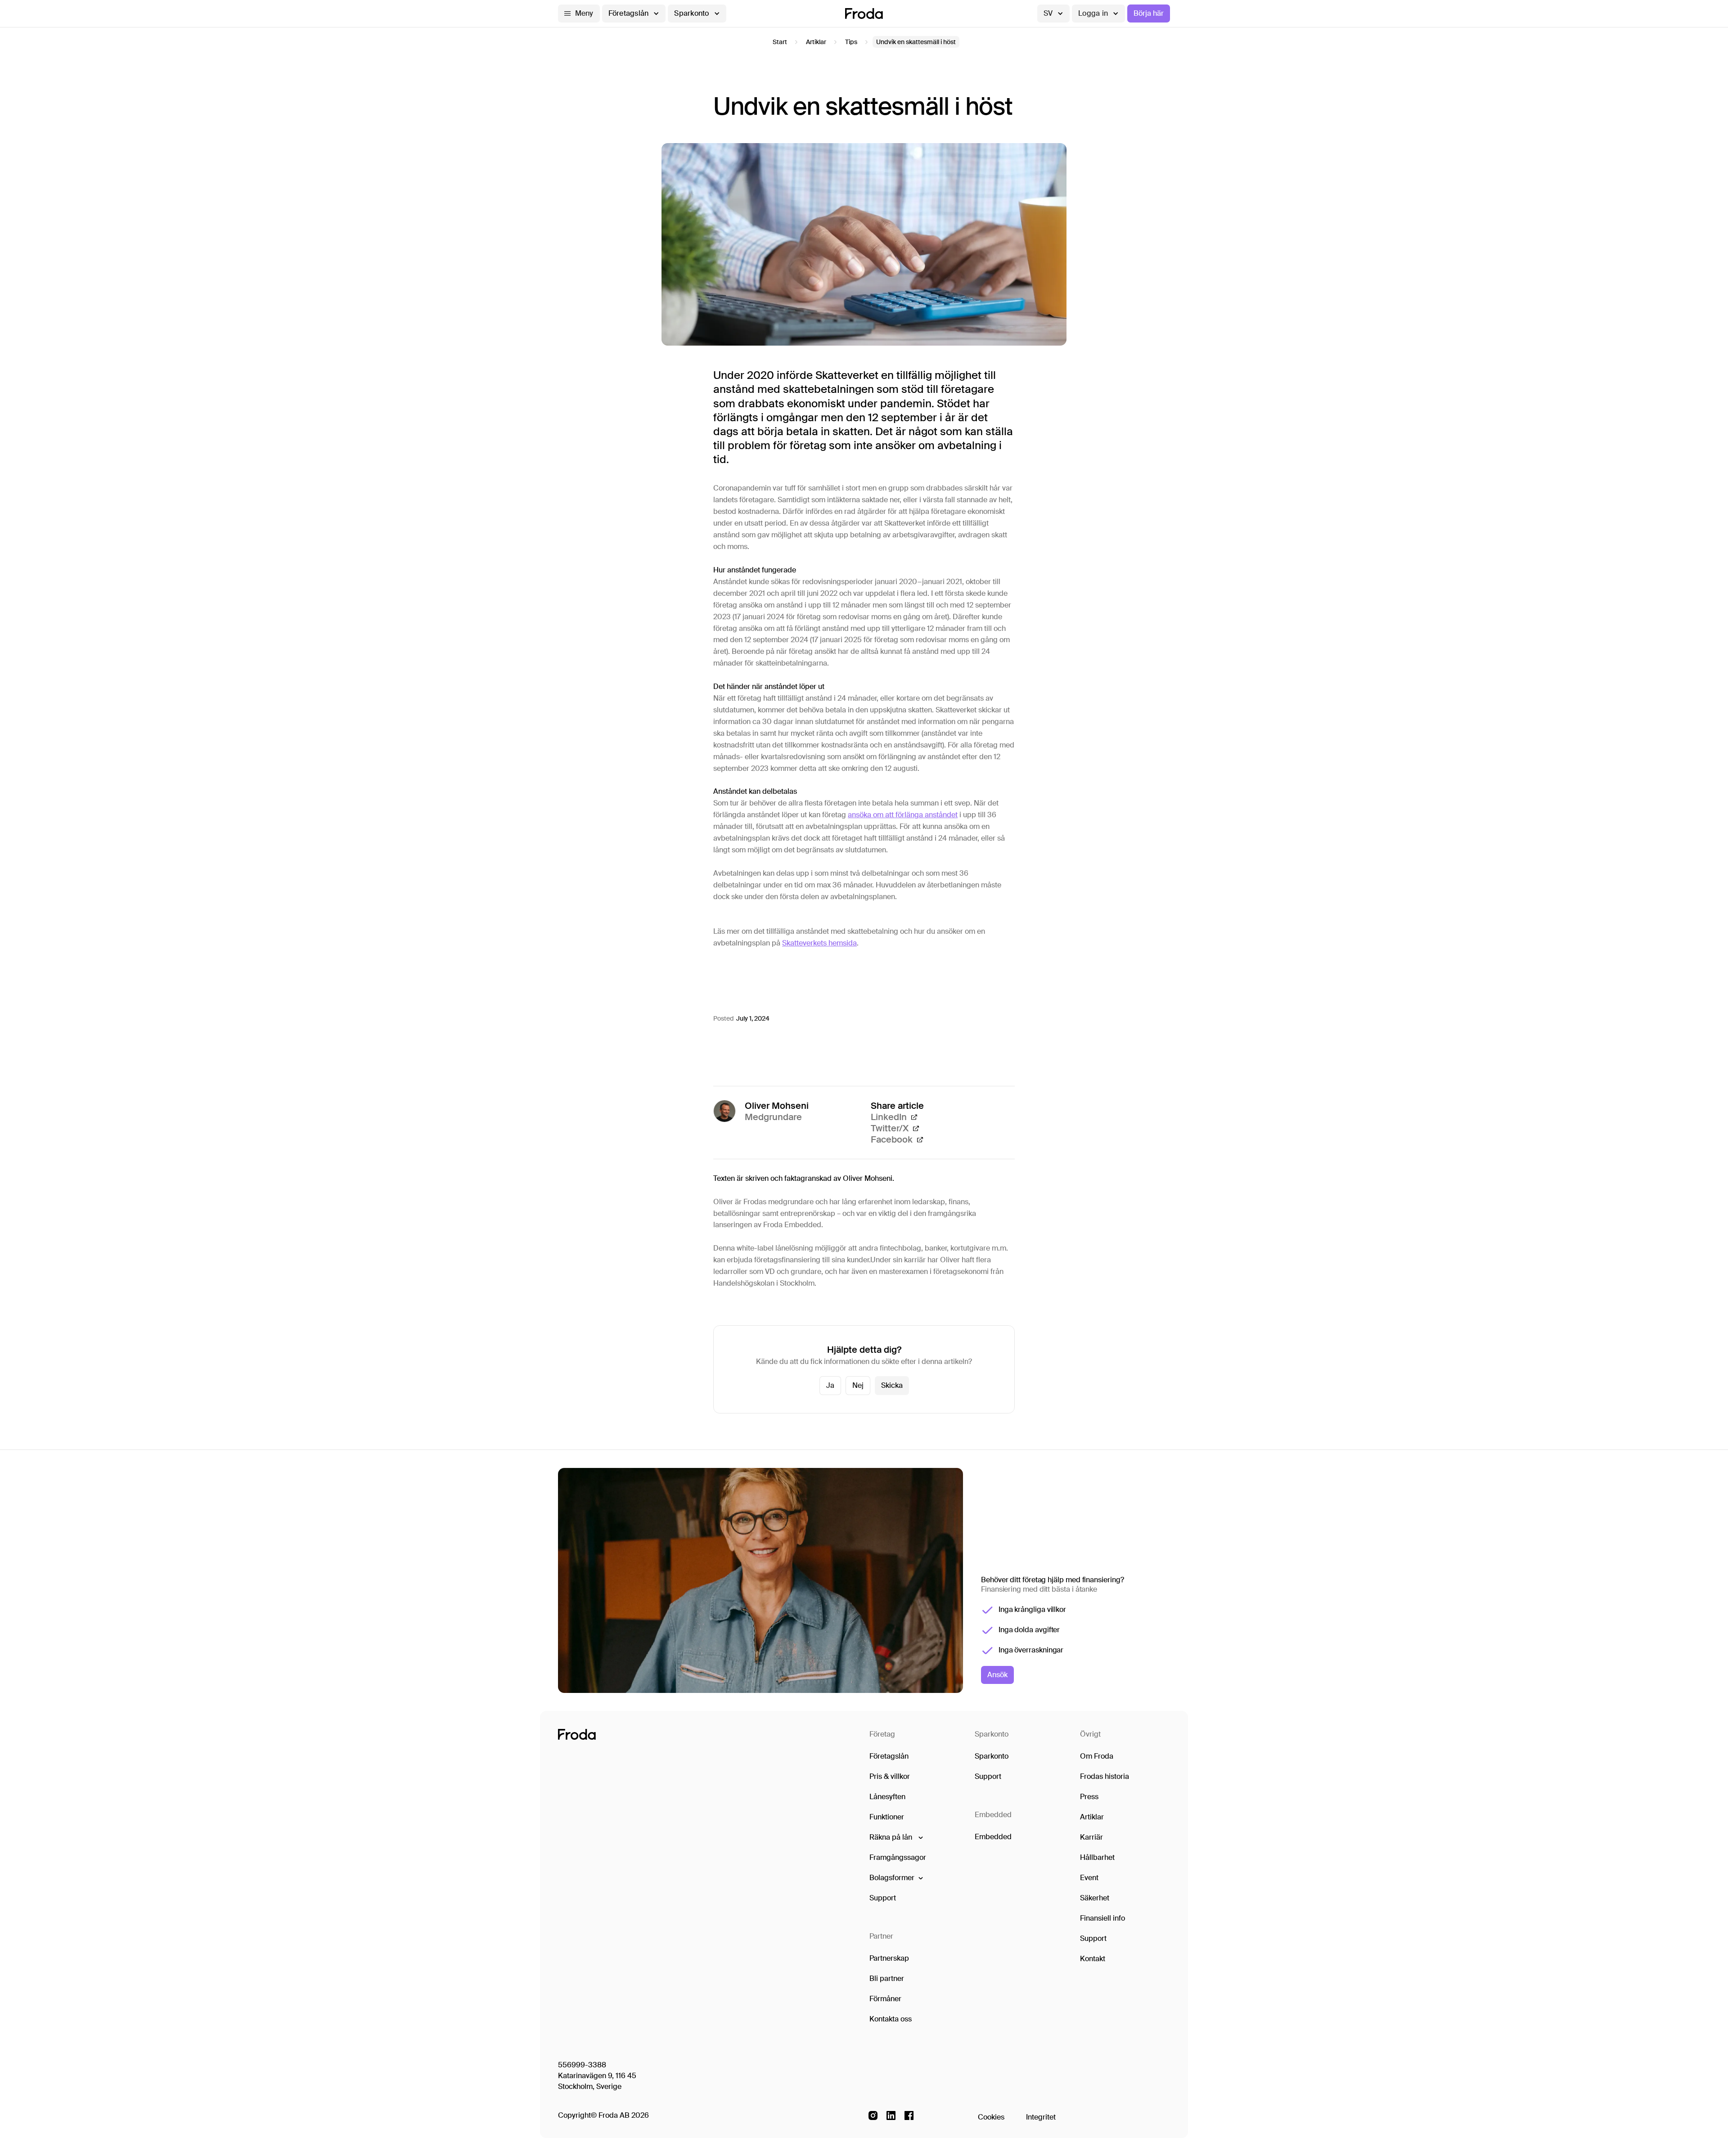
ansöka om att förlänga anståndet (903, 815)
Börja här (1149, 13)
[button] (579, 14)
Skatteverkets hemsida (819, 943)
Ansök (997, 1675)
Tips (851, 42)
